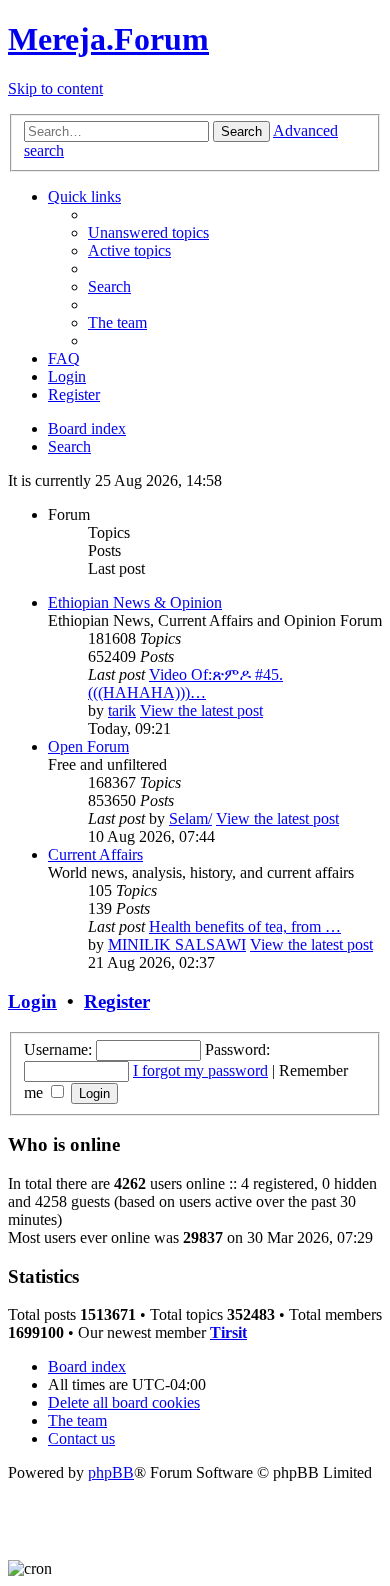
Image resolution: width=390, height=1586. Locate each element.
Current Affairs (95, 854)
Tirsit (228, 1332)
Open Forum (88, 746)
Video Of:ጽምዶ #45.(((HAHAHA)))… (185, 683)
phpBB (111, 1472)
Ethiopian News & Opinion (135, 602)
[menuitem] (148, 232)
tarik (122, 710)
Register (117, 1001)
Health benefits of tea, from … (245, 926)
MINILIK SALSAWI (177, 944)
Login (32, 1001)
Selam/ (190, 818)
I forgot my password (200, 1070)
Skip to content (55, 88)
